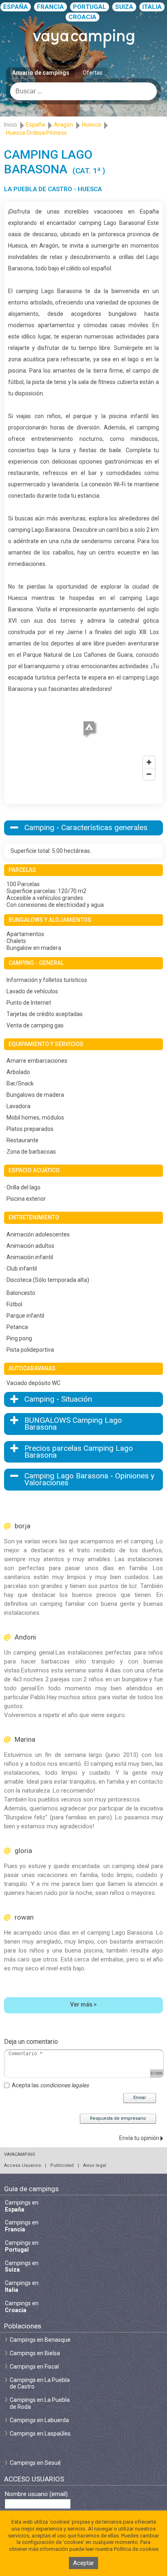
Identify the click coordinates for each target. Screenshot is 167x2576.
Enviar (140, 2098)
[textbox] (83, 91)
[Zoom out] (149, 774)
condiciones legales (64, 2085)
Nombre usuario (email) (36, 2494)
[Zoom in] (149, 762)
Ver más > (83, 2004)
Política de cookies (136, 2549)
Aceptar (83, 2563)
